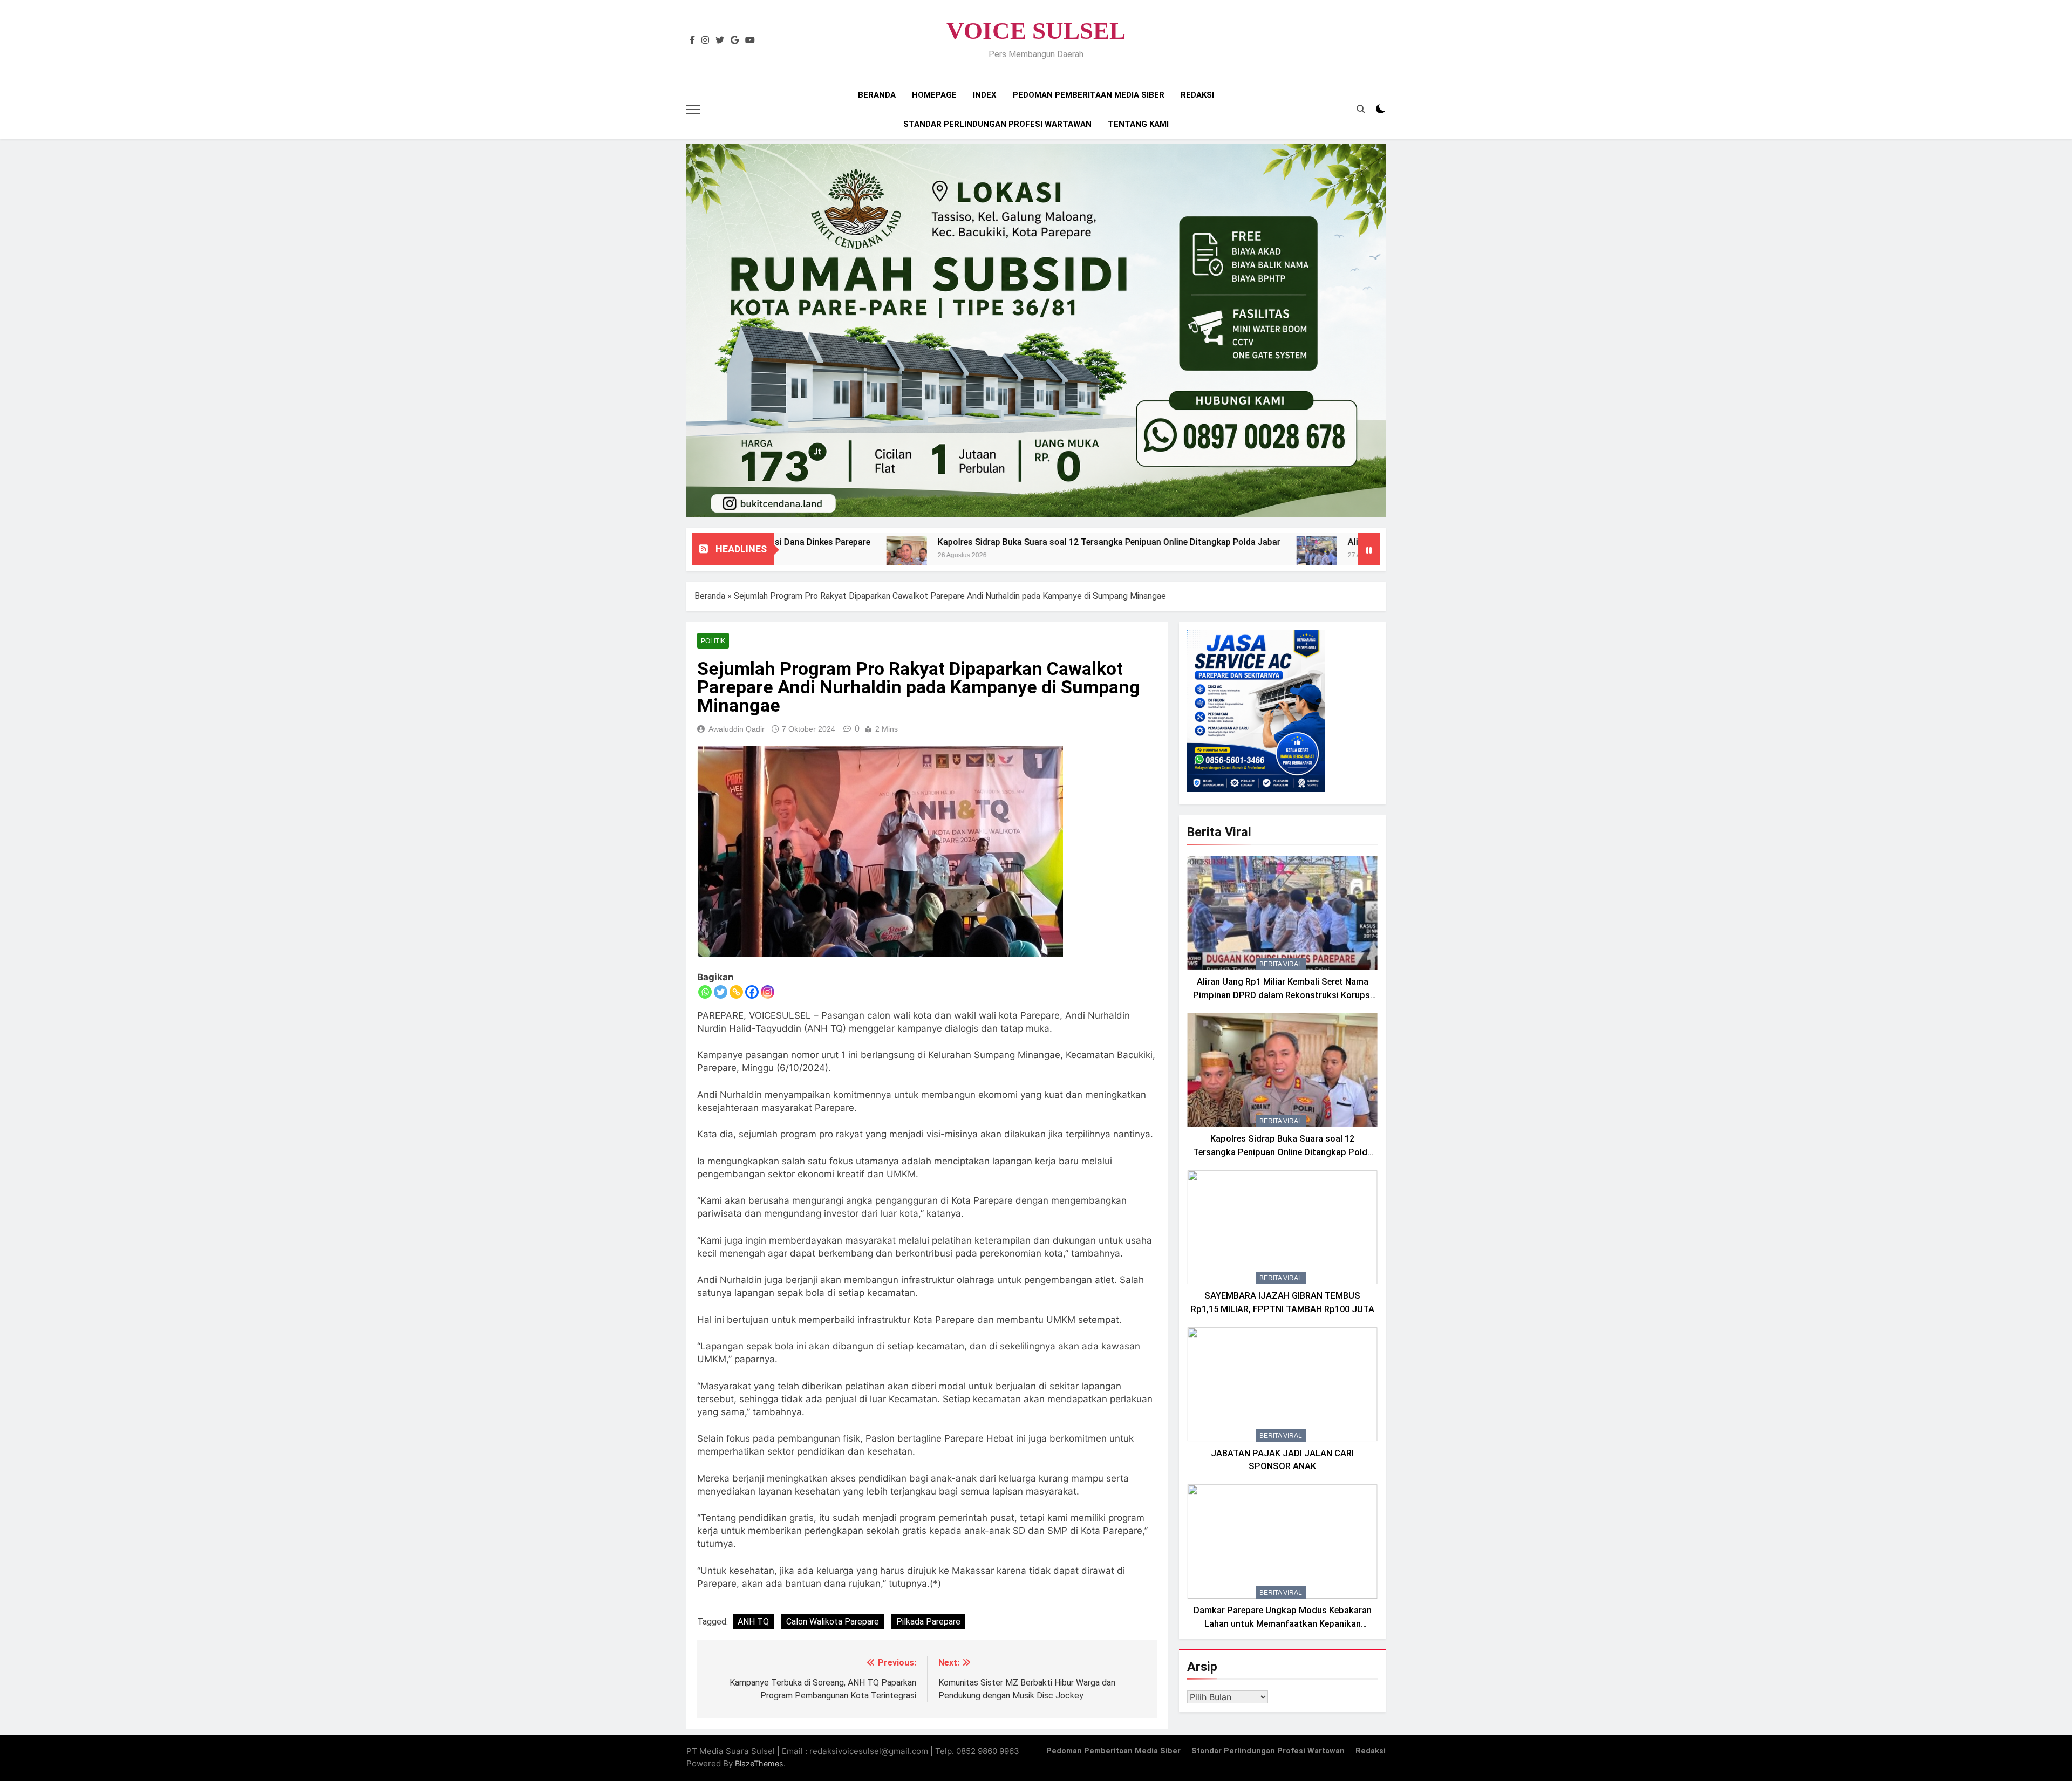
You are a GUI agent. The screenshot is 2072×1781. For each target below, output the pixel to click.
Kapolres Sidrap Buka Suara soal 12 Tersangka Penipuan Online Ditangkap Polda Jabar (989, 542)
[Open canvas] (693, 110)
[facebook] (692, 40)
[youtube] (750, 40)
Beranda (877, 95)
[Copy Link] (736, 992)
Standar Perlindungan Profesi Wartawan (997, 124)
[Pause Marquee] (1369, 549)
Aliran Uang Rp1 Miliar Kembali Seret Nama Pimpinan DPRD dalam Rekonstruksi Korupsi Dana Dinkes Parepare (1283, 995)
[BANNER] (1036, 330)
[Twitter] (721, 992)
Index (985, 95)
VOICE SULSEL (1036, 31)
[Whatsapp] (705, 992)
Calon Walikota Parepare (833, 1622)
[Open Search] (1361, 109)
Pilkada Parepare (928, 1622)
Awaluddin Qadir (737, 729)
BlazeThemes (759, 1763)
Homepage (934, 95)
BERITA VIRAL (1281, 964)
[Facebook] (752, 992)
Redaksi (1197, 95)
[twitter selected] (720, 40)
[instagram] (705, 40)
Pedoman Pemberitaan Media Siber (1089, 95)
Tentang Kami (1138, 124)
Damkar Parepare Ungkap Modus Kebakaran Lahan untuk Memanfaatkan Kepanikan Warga (1283, 1624)
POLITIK (713, 641)
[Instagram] (768, 992)
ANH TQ (753, 1622)
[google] (735, 40)
